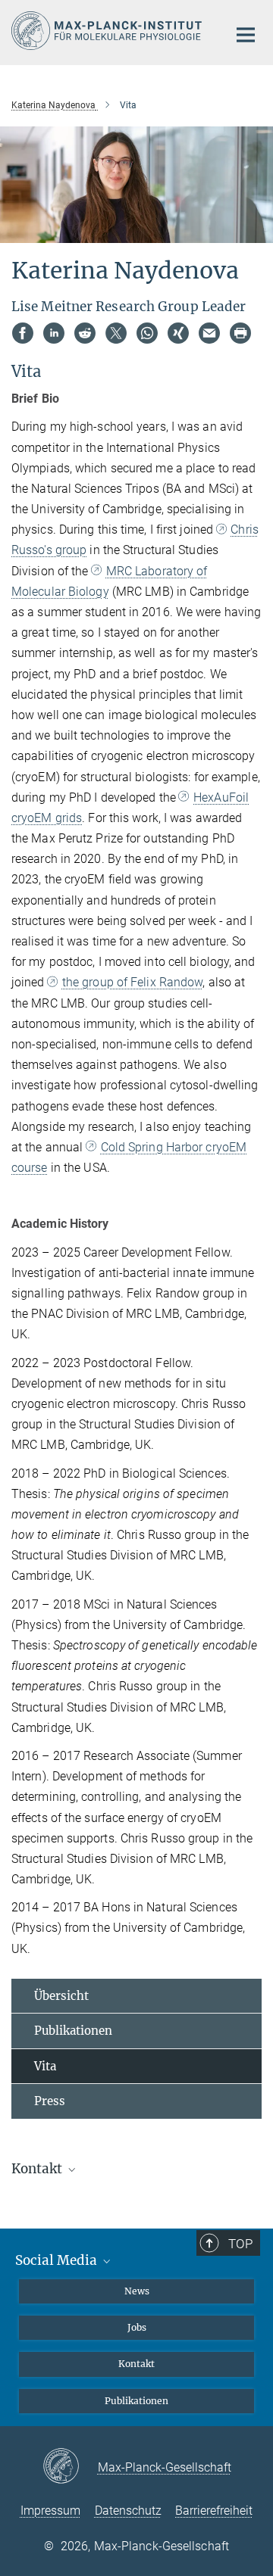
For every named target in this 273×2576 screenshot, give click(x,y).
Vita (45, 2066)
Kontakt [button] (38, 2169)
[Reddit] (85, 333)
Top (240, 2244)
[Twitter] (116, 333)
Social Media (58, 2260)
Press (50, 2101)
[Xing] (178, 333)
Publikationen (73, 2031)
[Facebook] (23, 333)
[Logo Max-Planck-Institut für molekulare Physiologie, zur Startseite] (108, 31)
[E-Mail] (209, 333)
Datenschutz (128, 2511)
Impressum (50, 2511)
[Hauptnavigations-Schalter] (246, 35)
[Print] (240, 333)
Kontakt (136, 2364)
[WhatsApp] (147, 333)
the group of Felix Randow (133, 982)
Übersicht (61, 1996)
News (137, 2291)
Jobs (137, 2327)
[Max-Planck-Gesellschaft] (70, 2467)
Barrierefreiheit (214, 2511)
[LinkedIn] (54, 333)
